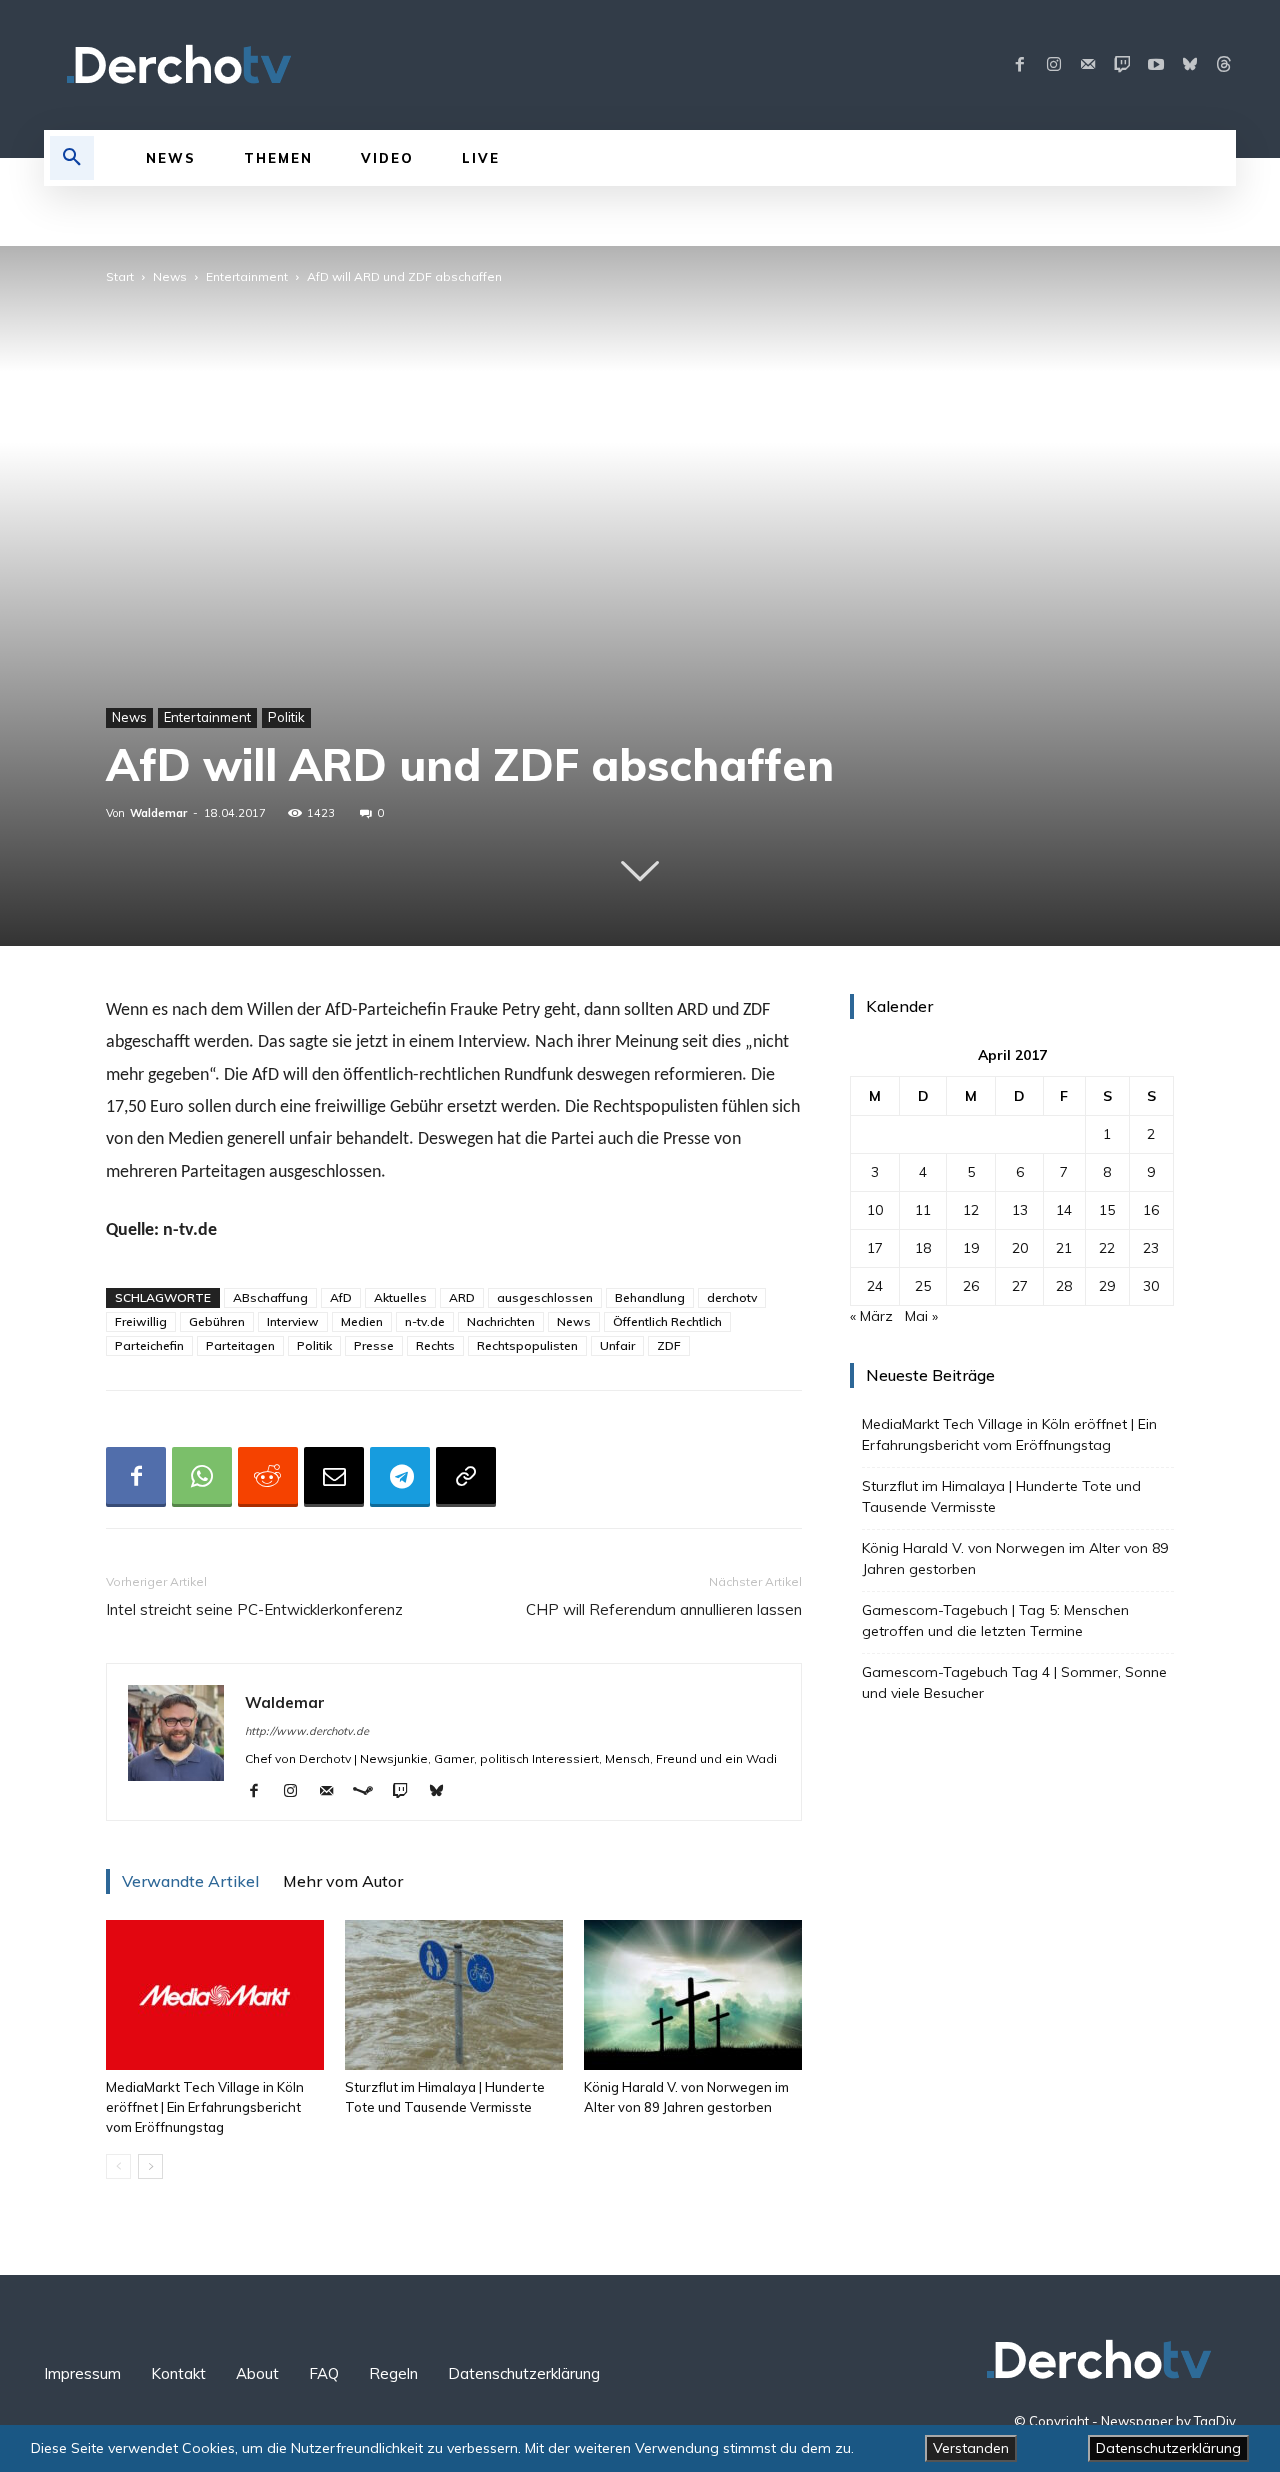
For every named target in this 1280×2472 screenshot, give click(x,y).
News (170, 276)
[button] (72, 158)
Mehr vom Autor (343, 1881)
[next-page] (150, 2166)
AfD (341, 1297)
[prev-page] (118, 2166)
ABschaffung (270, 1297)
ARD (462, 1297)
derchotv (732, 1297)
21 (1064, 1248)
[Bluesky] (1190, 65)
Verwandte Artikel (190, 1881)
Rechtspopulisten (527, 1345)
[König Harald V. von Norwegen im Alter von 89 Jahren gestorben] (693, 1995)
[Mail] (1088, 65)
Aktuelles (400, 1297)
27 (1020, 1286)
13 (1020, 1210)
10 (875, 1210)
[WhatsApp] (202, 1477)
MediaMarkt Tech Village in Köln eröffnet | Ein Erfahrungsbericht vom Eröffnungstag (205, 2107)
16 (1151, 1210)
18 (923, 1248)
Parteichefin (149, 1345)
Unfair (617, 1345)
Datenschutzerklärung (1168, 2448)
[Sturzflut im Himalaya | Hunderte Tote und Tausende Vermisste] (454, 1995)
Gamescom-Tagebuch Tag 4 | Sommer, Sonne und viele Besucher (1014, 1682)
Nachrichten (501, 1321)
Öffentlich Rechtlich (667, 1321)
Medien (362, 1321)
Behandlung (650, 1297)
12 (971, 1210)
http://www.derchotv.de (307, 1731)
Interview (293, 1321)
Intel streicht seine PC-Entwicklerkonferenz (254, 1609)
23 (1151, 1248)
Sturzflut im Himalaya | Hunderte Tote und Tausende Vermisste (1001, 1496)
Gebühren (217, 1321)
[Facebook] (1020, 65)
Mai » (921, 1316)
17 (875, 1248)
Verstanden (971, 2448)
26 (971, 1286)
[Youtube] (1156, 65)
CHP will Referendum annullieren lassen (664, 1609)
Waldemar (158, 813)
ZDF (669, 1345)
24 (875, 1286)
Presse (374, 1345)
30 (1151, 1286)
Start (120, 276)
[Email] (334, 1477)
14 (1064, 1210)
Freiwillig (141, 1321)
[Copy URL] (466, 1477)
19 (971, 1248)
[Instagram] (1054, 65)
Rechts (435, 1345)
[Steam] (370, 1792)
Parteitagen (240, 1345)
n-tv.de (425, 1321)
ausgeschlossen (545, 1297)
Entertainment (247, 276)
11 (923, 1210)
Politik (286, 717)
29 (1107, 1286)
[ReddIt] (268, 1477)
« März (871, 1316)
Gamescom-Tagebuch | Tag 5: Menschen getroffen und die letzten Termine (995, 1620)
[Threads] (1224, 65)
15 (1107, 1210)
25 (923, 1286)
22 (1107, 1248)
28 (1064, 1286)
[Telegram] (400, 1477)
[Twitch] (1122, 65)
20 (1020, 1248)
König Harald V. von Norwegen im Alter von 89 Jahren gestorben (1015, 1558)
